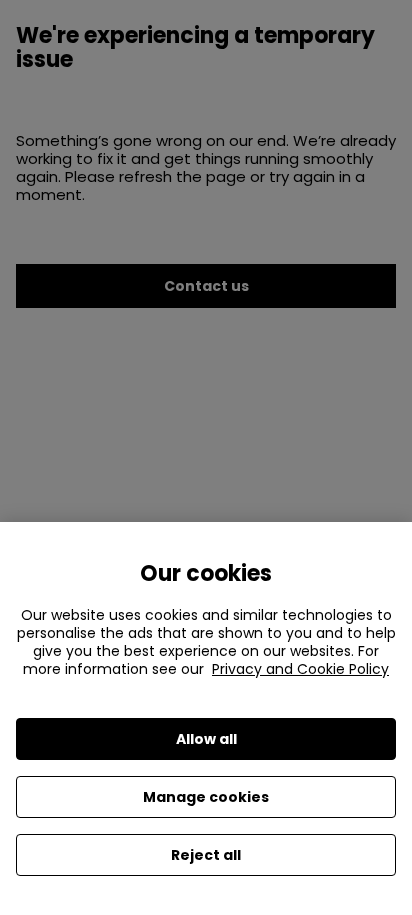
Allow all (206, 739)
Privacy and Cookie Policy (300, 669)
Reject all (206, 855)
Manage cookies (206, 797)
